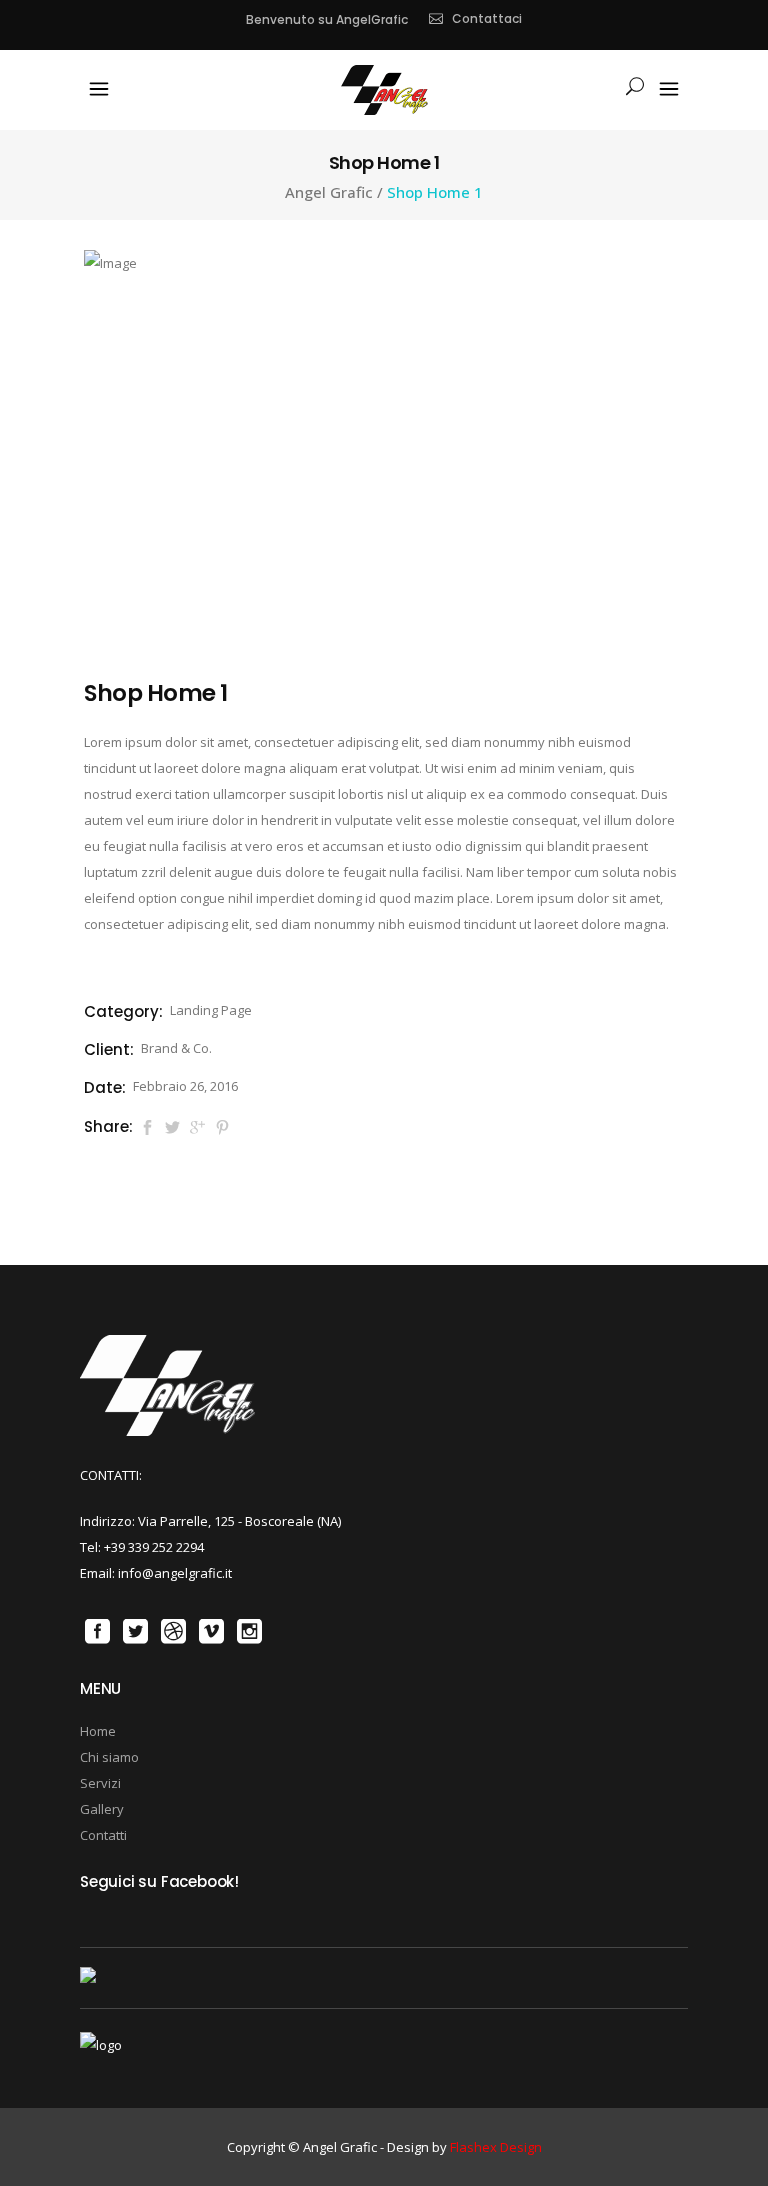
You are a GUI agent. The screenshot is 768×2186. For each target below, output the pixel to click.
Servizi (100, 1783)
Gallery (102, 1809)
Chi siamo (109, 1757)
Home (98, 1731)
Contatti (103, 1835)
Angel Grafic (329, 192)
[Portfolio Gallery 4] (110, 263)
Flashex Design (496, 2147)
